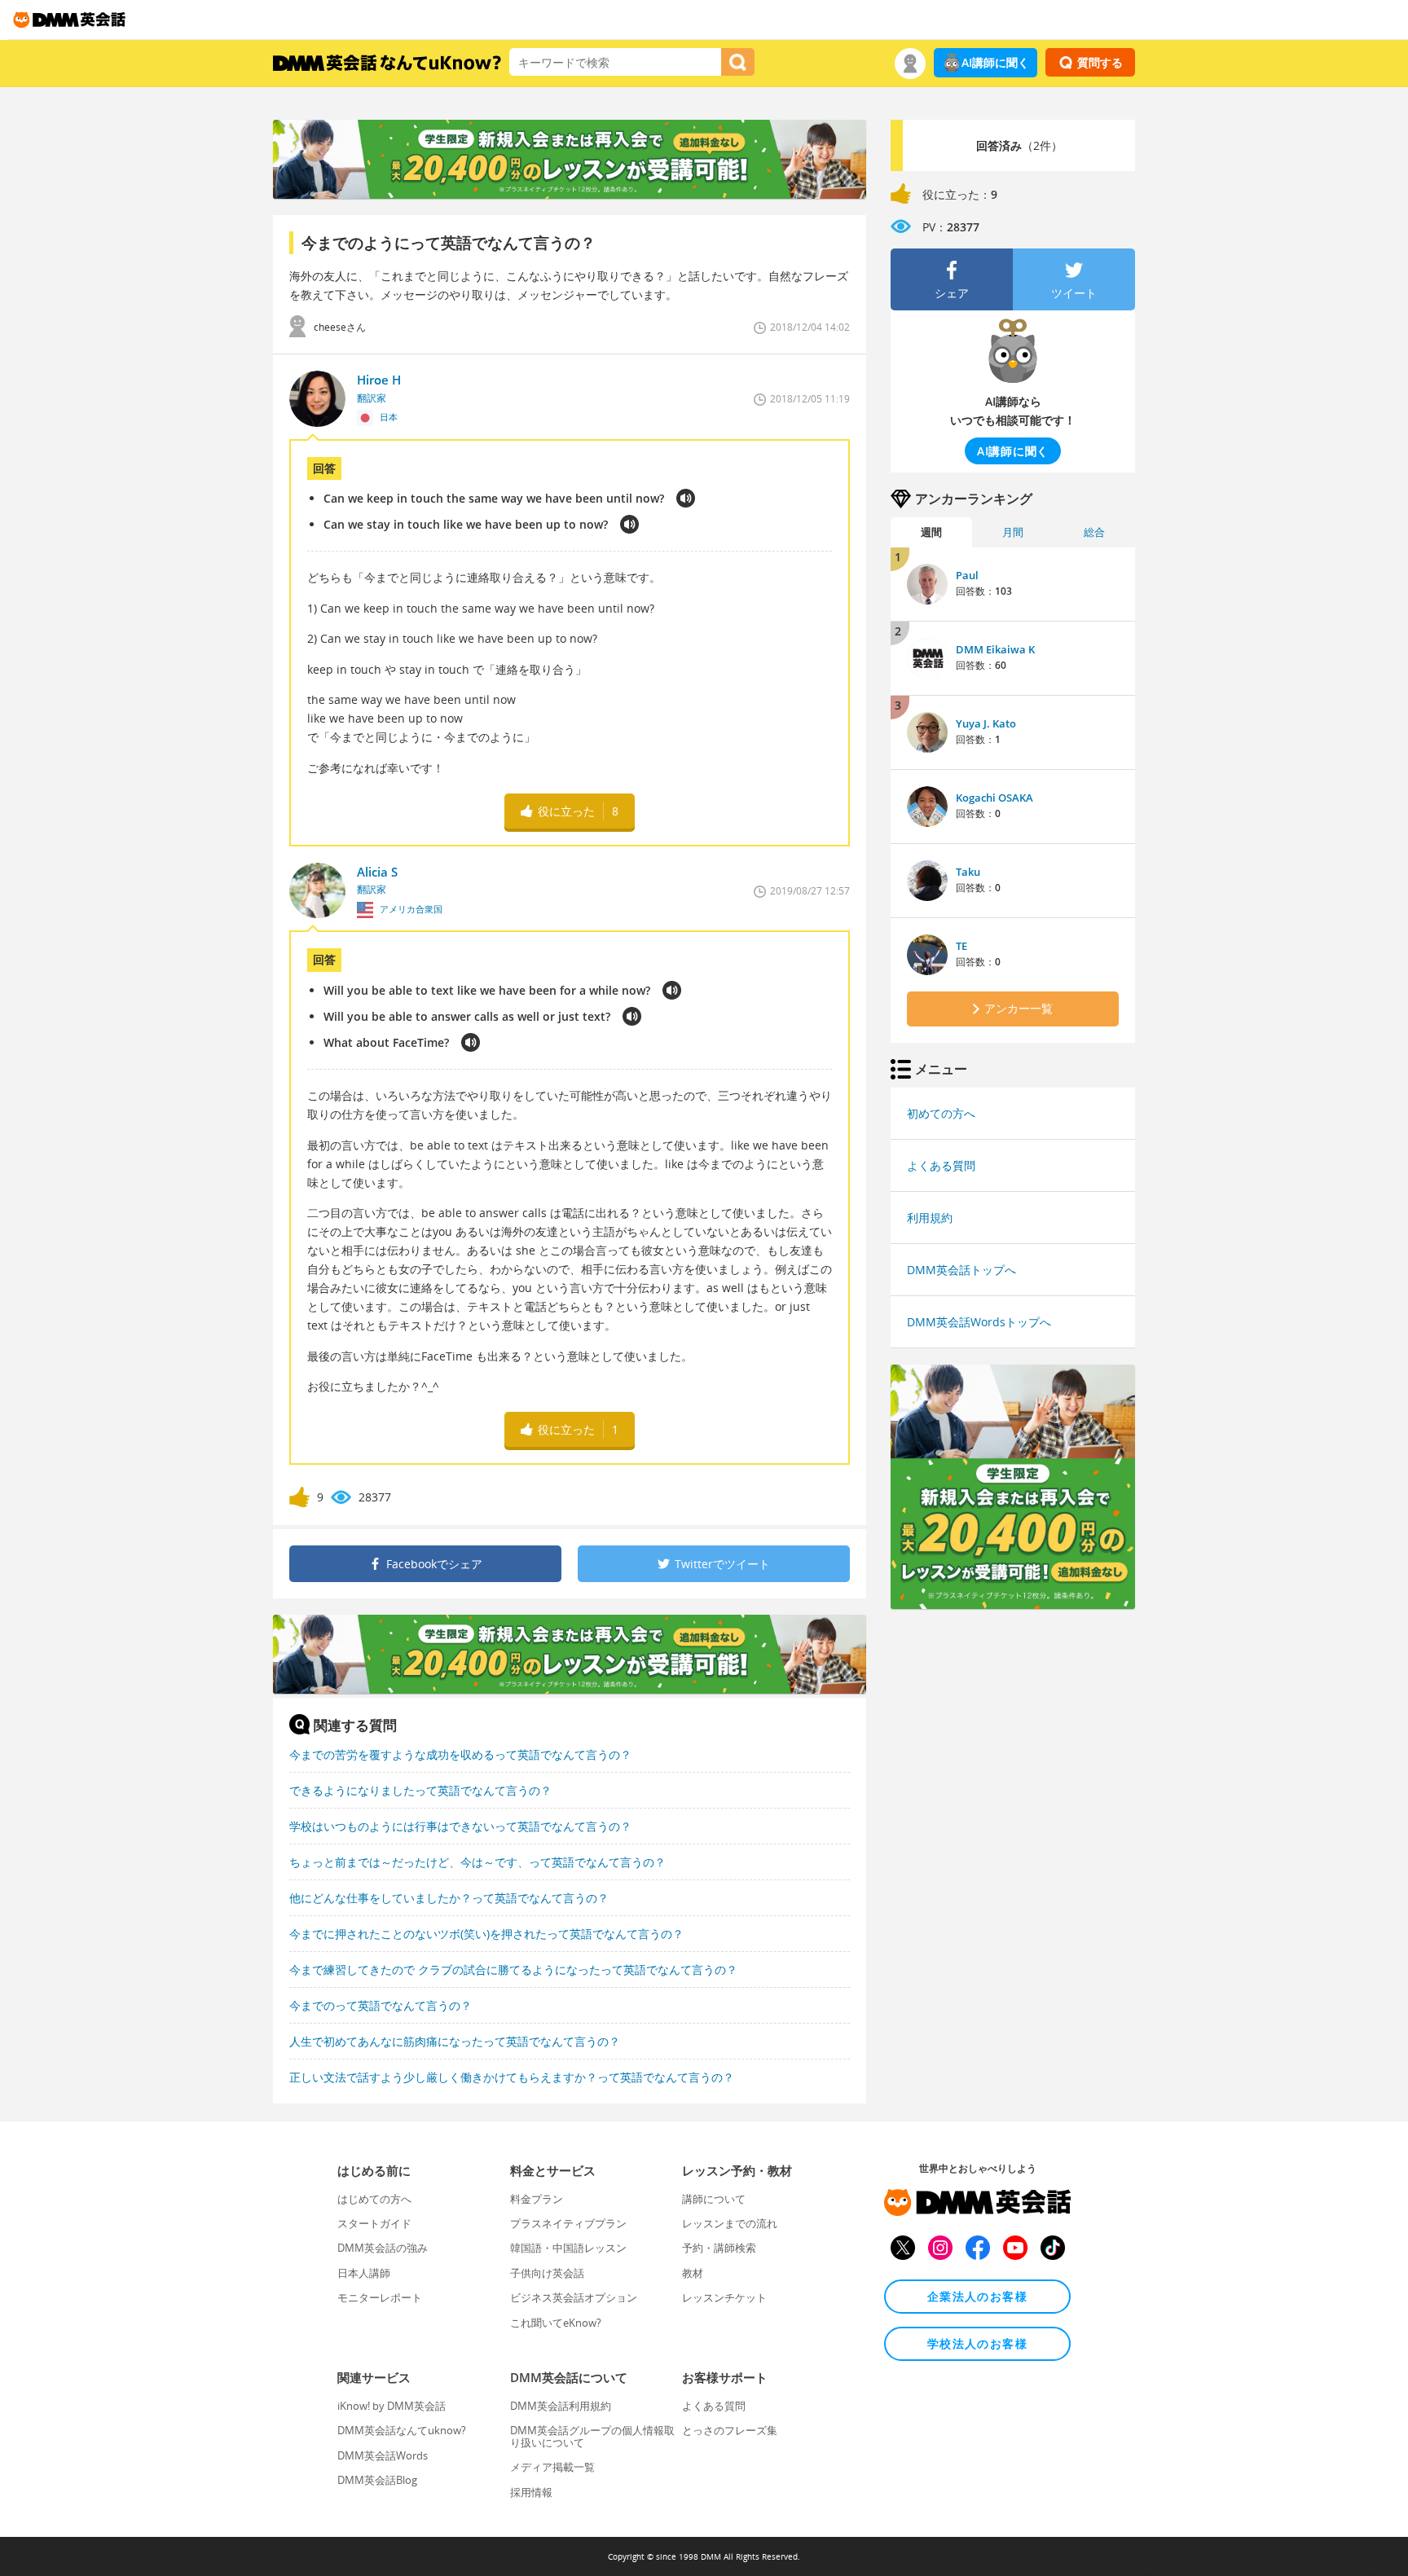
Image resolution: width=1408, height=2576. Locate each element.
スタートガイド (374, 2223)
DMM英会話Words (383, 2455)
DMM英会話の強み (383, 2248)
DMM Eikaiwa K (995, 649)
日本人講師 (364, 2273)
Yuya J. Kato (986, 723)
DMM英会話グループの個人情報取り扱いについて (592, 2436)
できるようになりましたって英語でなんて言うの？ (420, 1790)
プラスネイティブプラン (568, 2223)
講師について (714, 2199)
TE (961, 946)
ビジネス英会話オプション (574, 2297)
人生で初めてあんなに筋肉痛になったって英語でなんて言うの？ (455, 2041)
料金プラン (537, 2199)
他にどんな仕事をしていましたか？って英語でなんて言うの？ (449, 1898)
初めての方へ (941, 1113)
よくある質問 (941, 1165)
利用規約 (930, 1218)
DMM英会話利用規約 (561, 2406)
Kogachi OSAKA (994, 798)
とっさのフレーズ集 (730, 2430)
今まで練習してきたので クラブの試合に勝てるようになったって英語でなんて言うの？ (513, 1969)
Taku (968, 872)
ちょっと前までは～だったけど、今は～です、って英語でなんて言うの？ (477, 1862)
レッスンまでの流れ (730, 2223)
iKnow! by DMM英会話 (392, 2406)
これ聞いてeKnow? (556, 2323)
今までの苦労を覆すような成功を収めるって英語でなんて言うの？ (460, 1754)
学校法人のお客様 (977, 2343)
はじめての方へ (374, 2199)
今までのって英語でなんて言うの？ (381, 2005)
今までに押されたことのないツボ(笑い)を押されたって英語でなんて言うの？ (486, 1934)
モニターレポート (380, 2297)
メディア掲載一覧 (552, 2467)
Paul (967, 575)
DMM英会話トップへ (961, 1270)
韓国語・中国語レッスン (568, 2248)
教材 (693, 2273)
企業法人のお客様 (977, 2296)
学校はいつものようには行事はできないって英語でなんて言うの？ (460, 1826)
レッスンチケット (724, 2297)
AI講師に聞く (995, 62)
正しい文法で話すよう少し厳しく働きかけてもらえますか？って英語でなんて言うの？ (512, 2077)
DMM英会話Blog (377, 2480)
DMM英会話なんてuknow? (402, 2430)
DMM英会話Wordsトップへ (979, 1322)
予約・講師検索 (719, 2248)
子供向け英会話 (547, 2273)
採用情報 (531, 2492)
